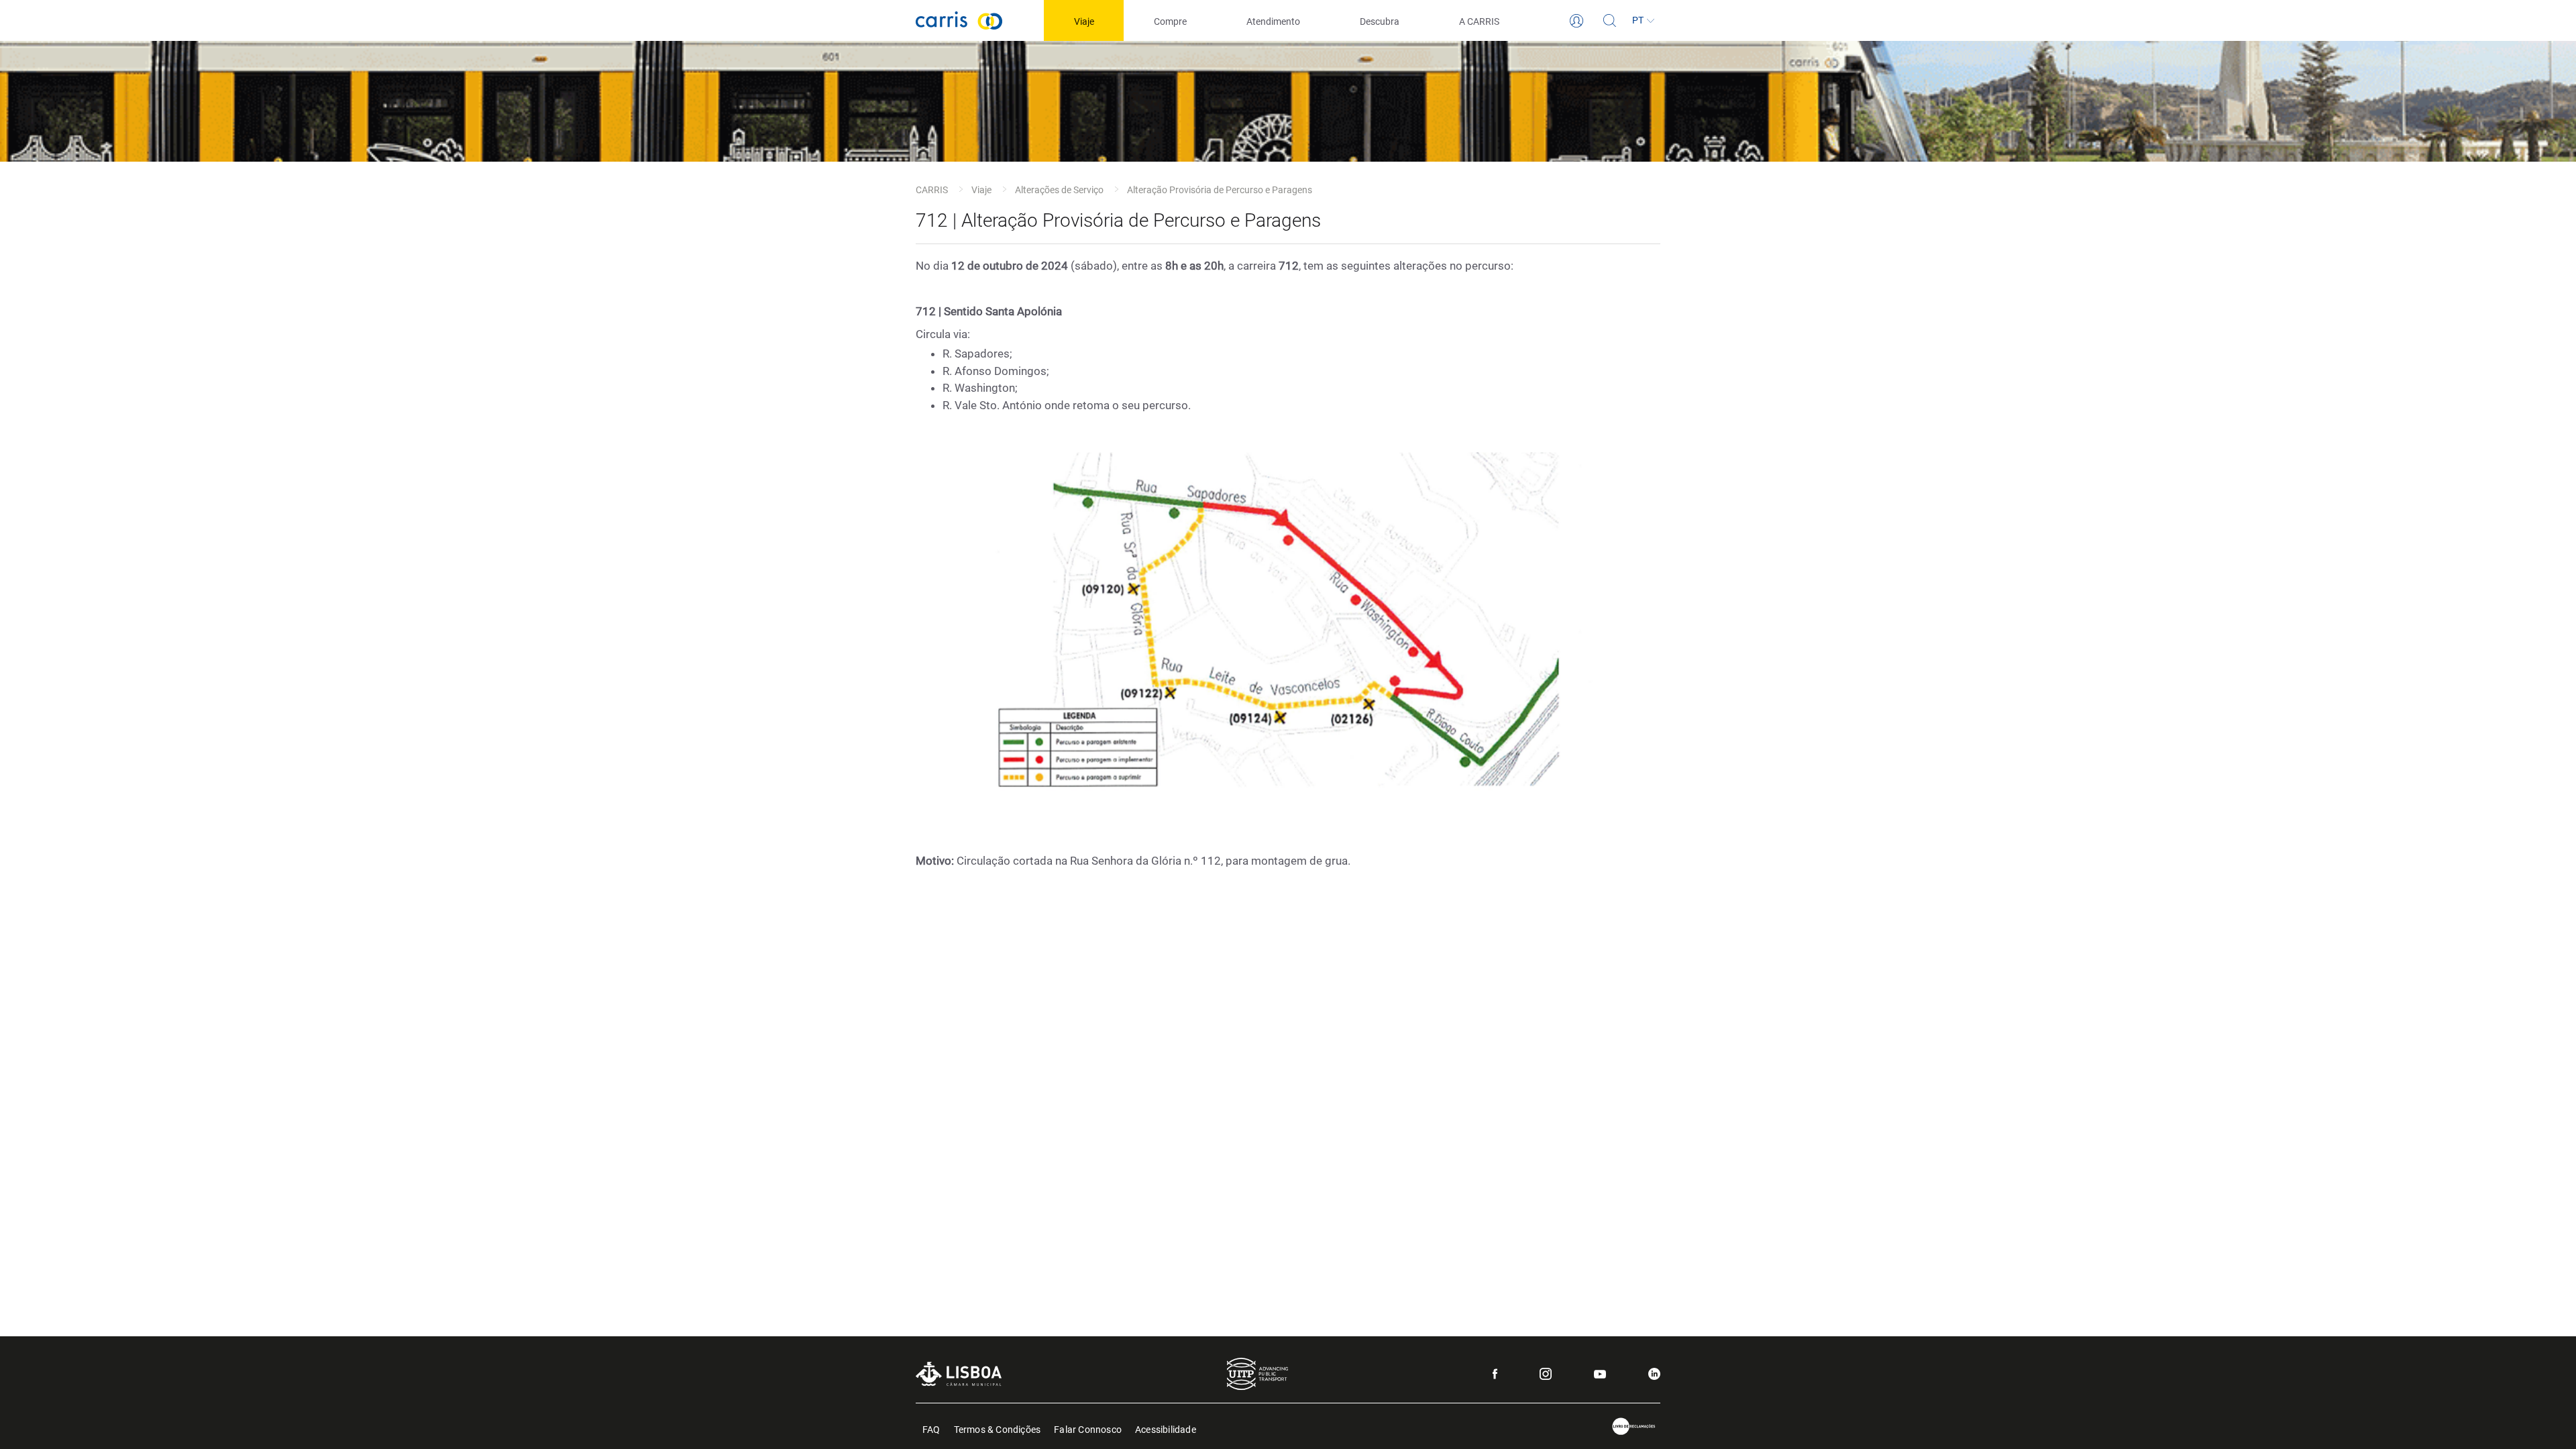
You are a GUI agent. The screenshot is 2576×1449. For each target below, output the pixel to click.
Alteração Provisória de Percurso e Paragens (1220, 190)
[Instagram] (1546, 1374)
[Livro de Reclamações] (1634, 1427)
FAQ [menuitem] (931, 1429)
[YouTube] (1600, 1374)
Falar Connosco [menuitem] (1088, 1429)
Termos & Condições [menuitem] (998, 1429)
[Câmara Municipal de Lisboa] (959, 1374)
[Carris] (959, 20)
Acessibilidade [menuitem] (1166, 1429)
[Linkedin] (1654, 1374)
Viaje (981, 190)
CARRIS (932, 190)
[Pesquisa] (1610, 21)
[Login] (1576, 21)
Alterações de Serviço (1059, 190)
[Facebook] (1495, 1374)
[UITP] (1257, 1374)
